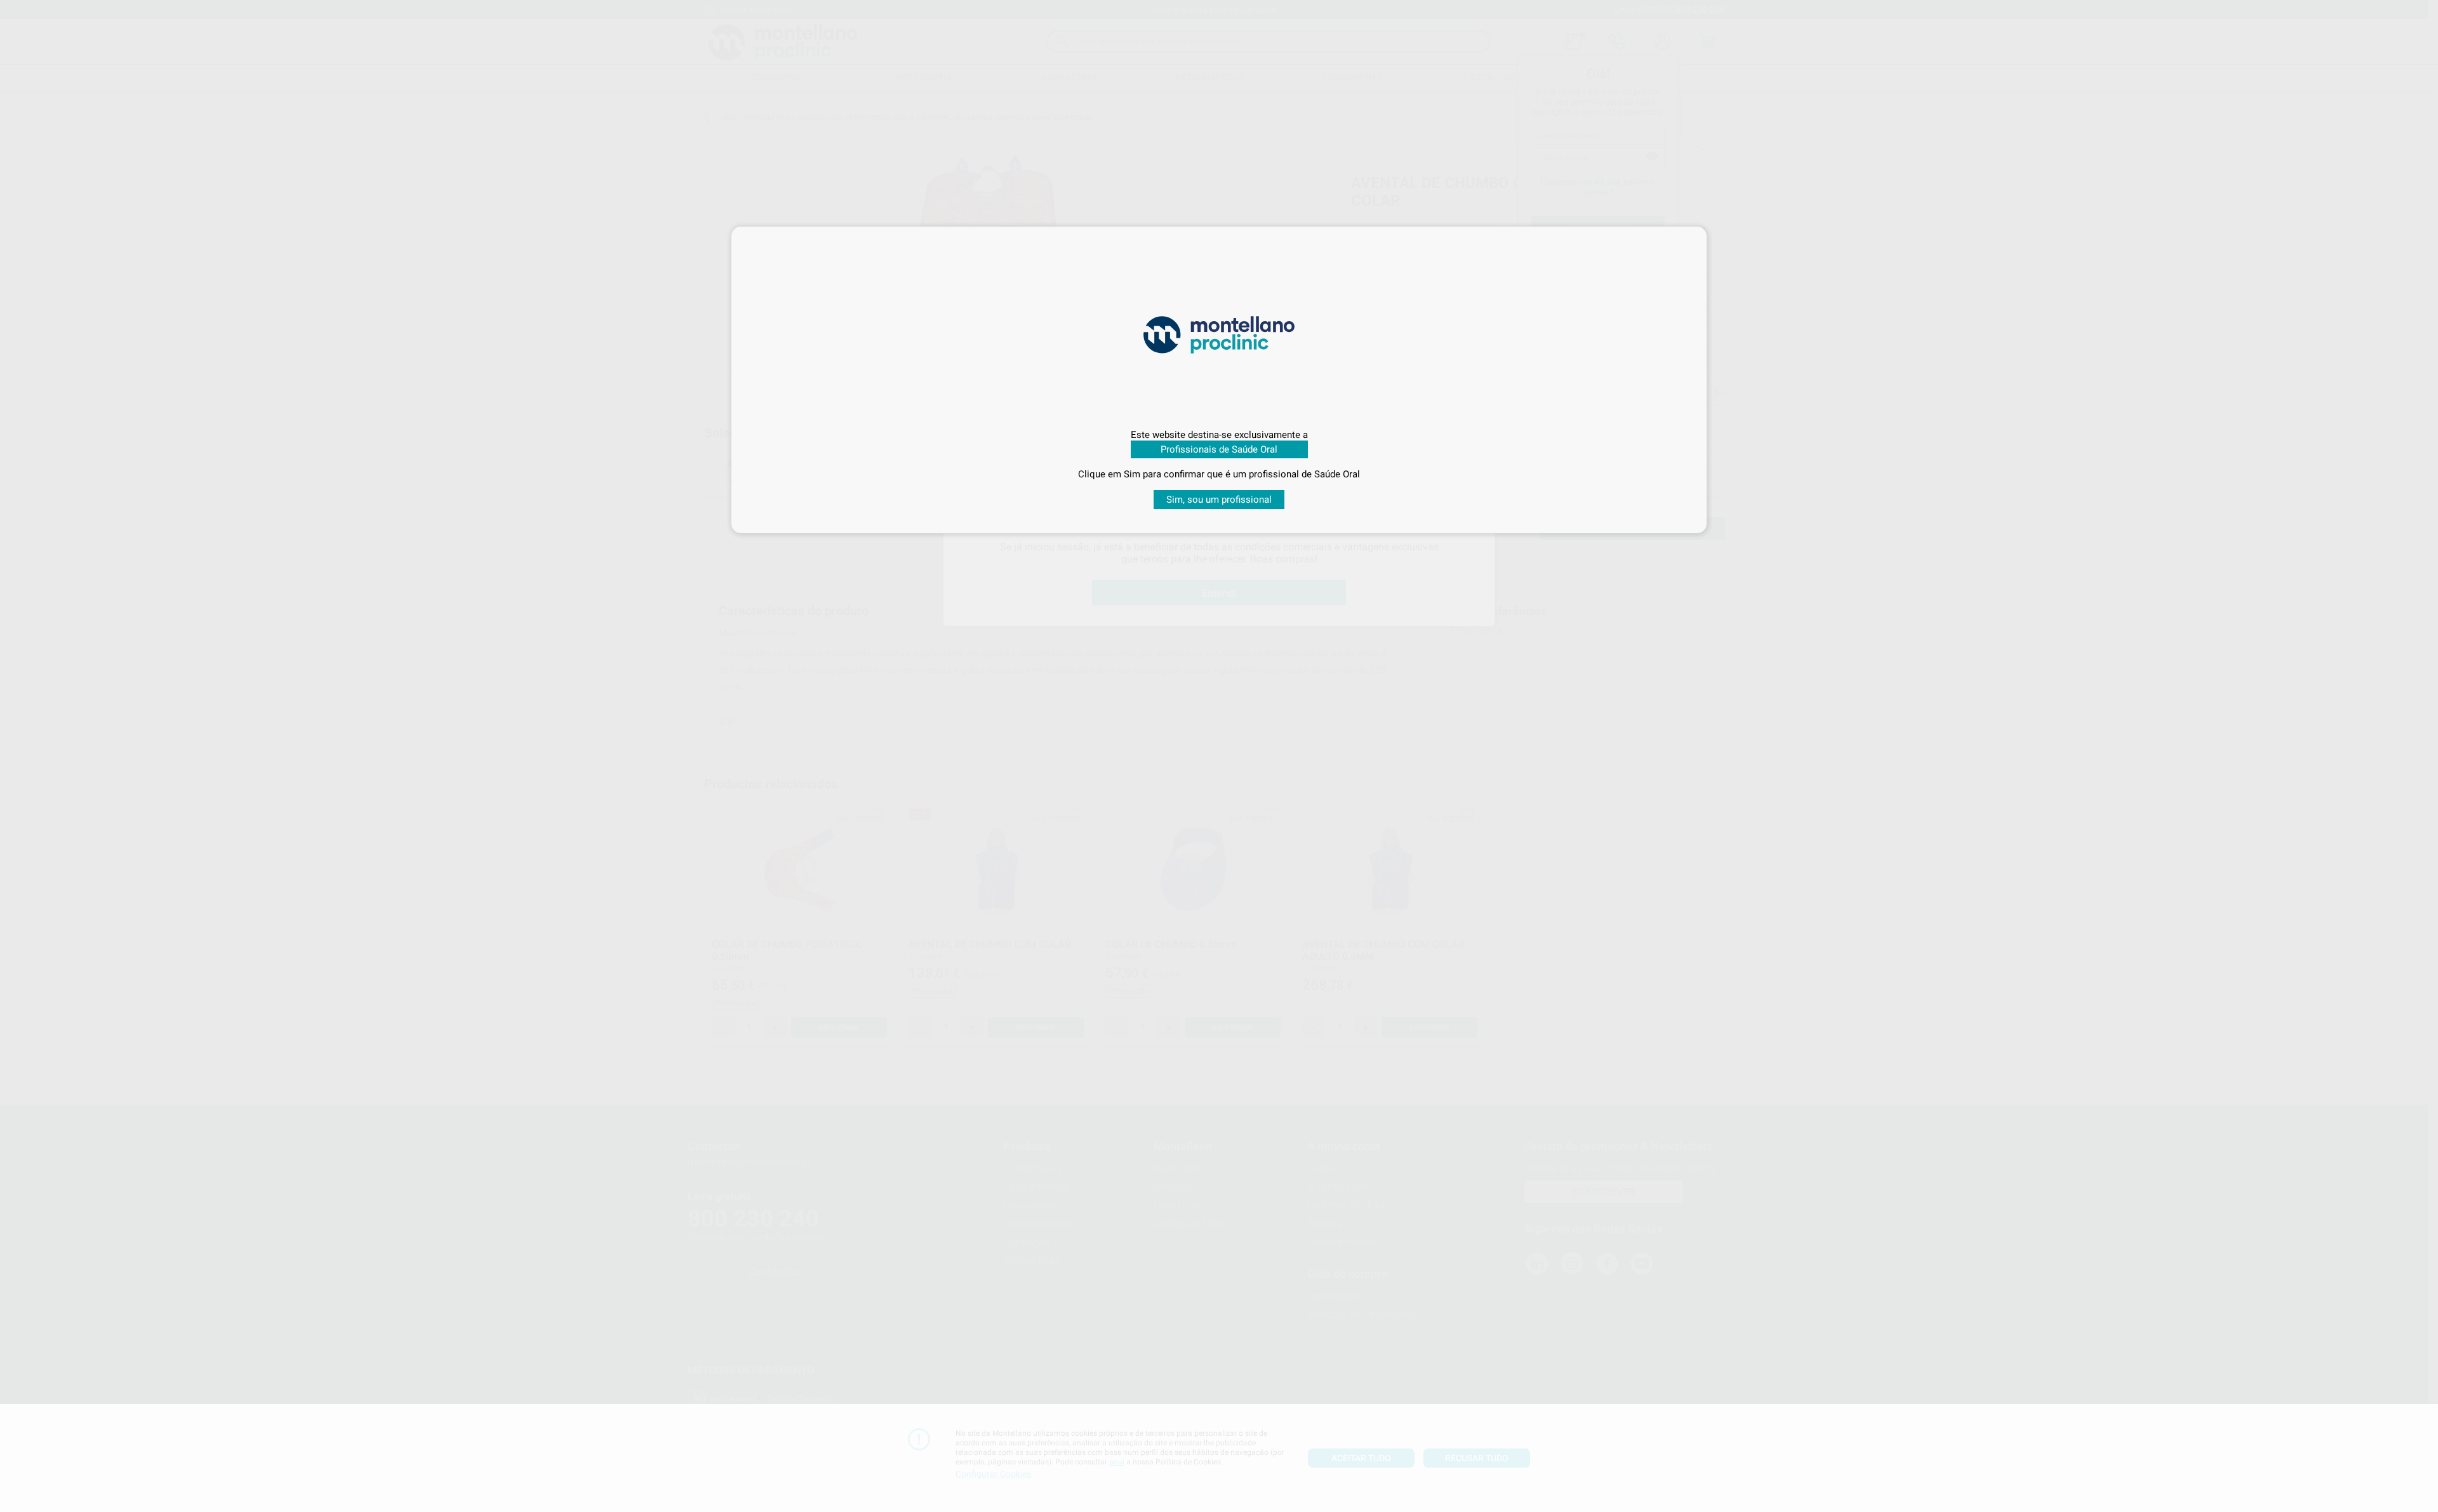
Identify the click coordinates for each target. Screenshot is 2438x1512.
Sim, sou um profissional (1219, 500)
